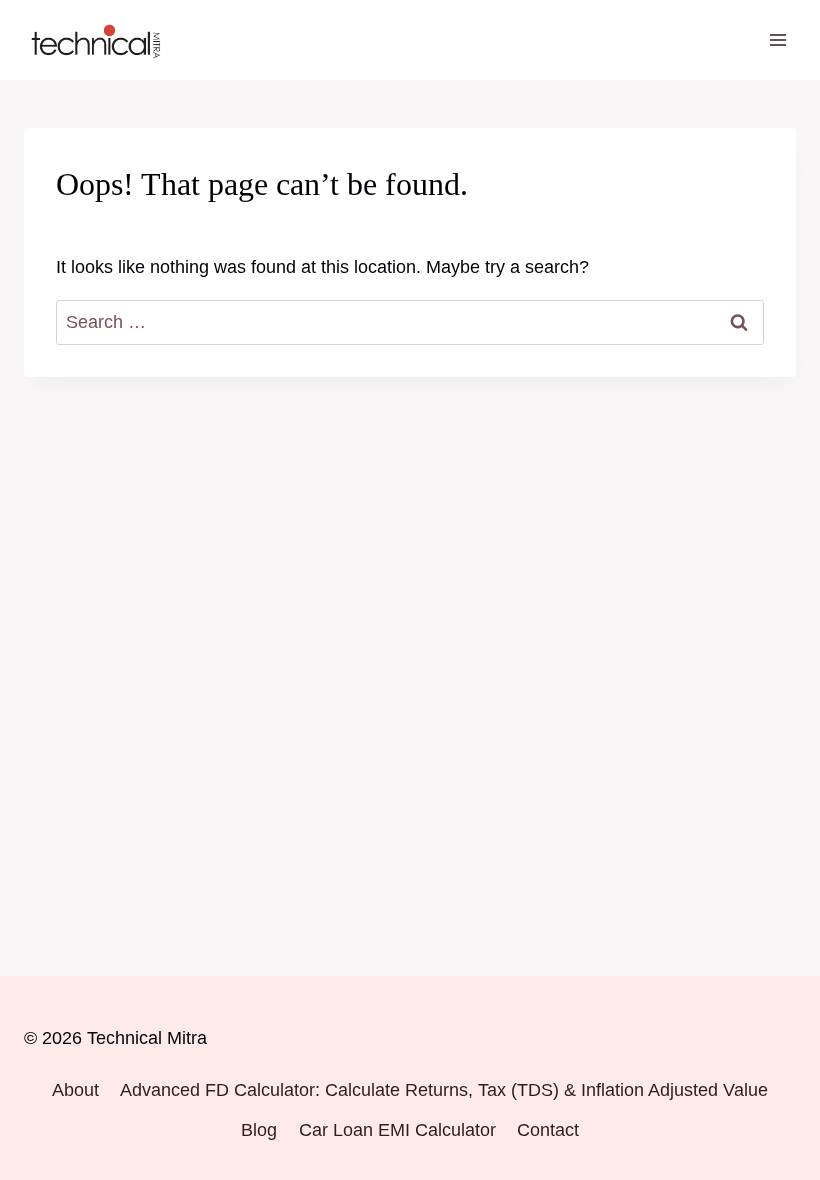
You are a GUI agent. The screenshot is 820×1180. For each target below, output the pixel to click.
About (75, 1090)
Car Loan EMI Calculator (397, 1130)
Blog (259, 1130)
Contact (548, 1130)
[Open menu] (777, 39)
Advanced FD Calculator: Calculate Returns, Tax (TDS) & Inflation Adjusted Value (444, 1090)
